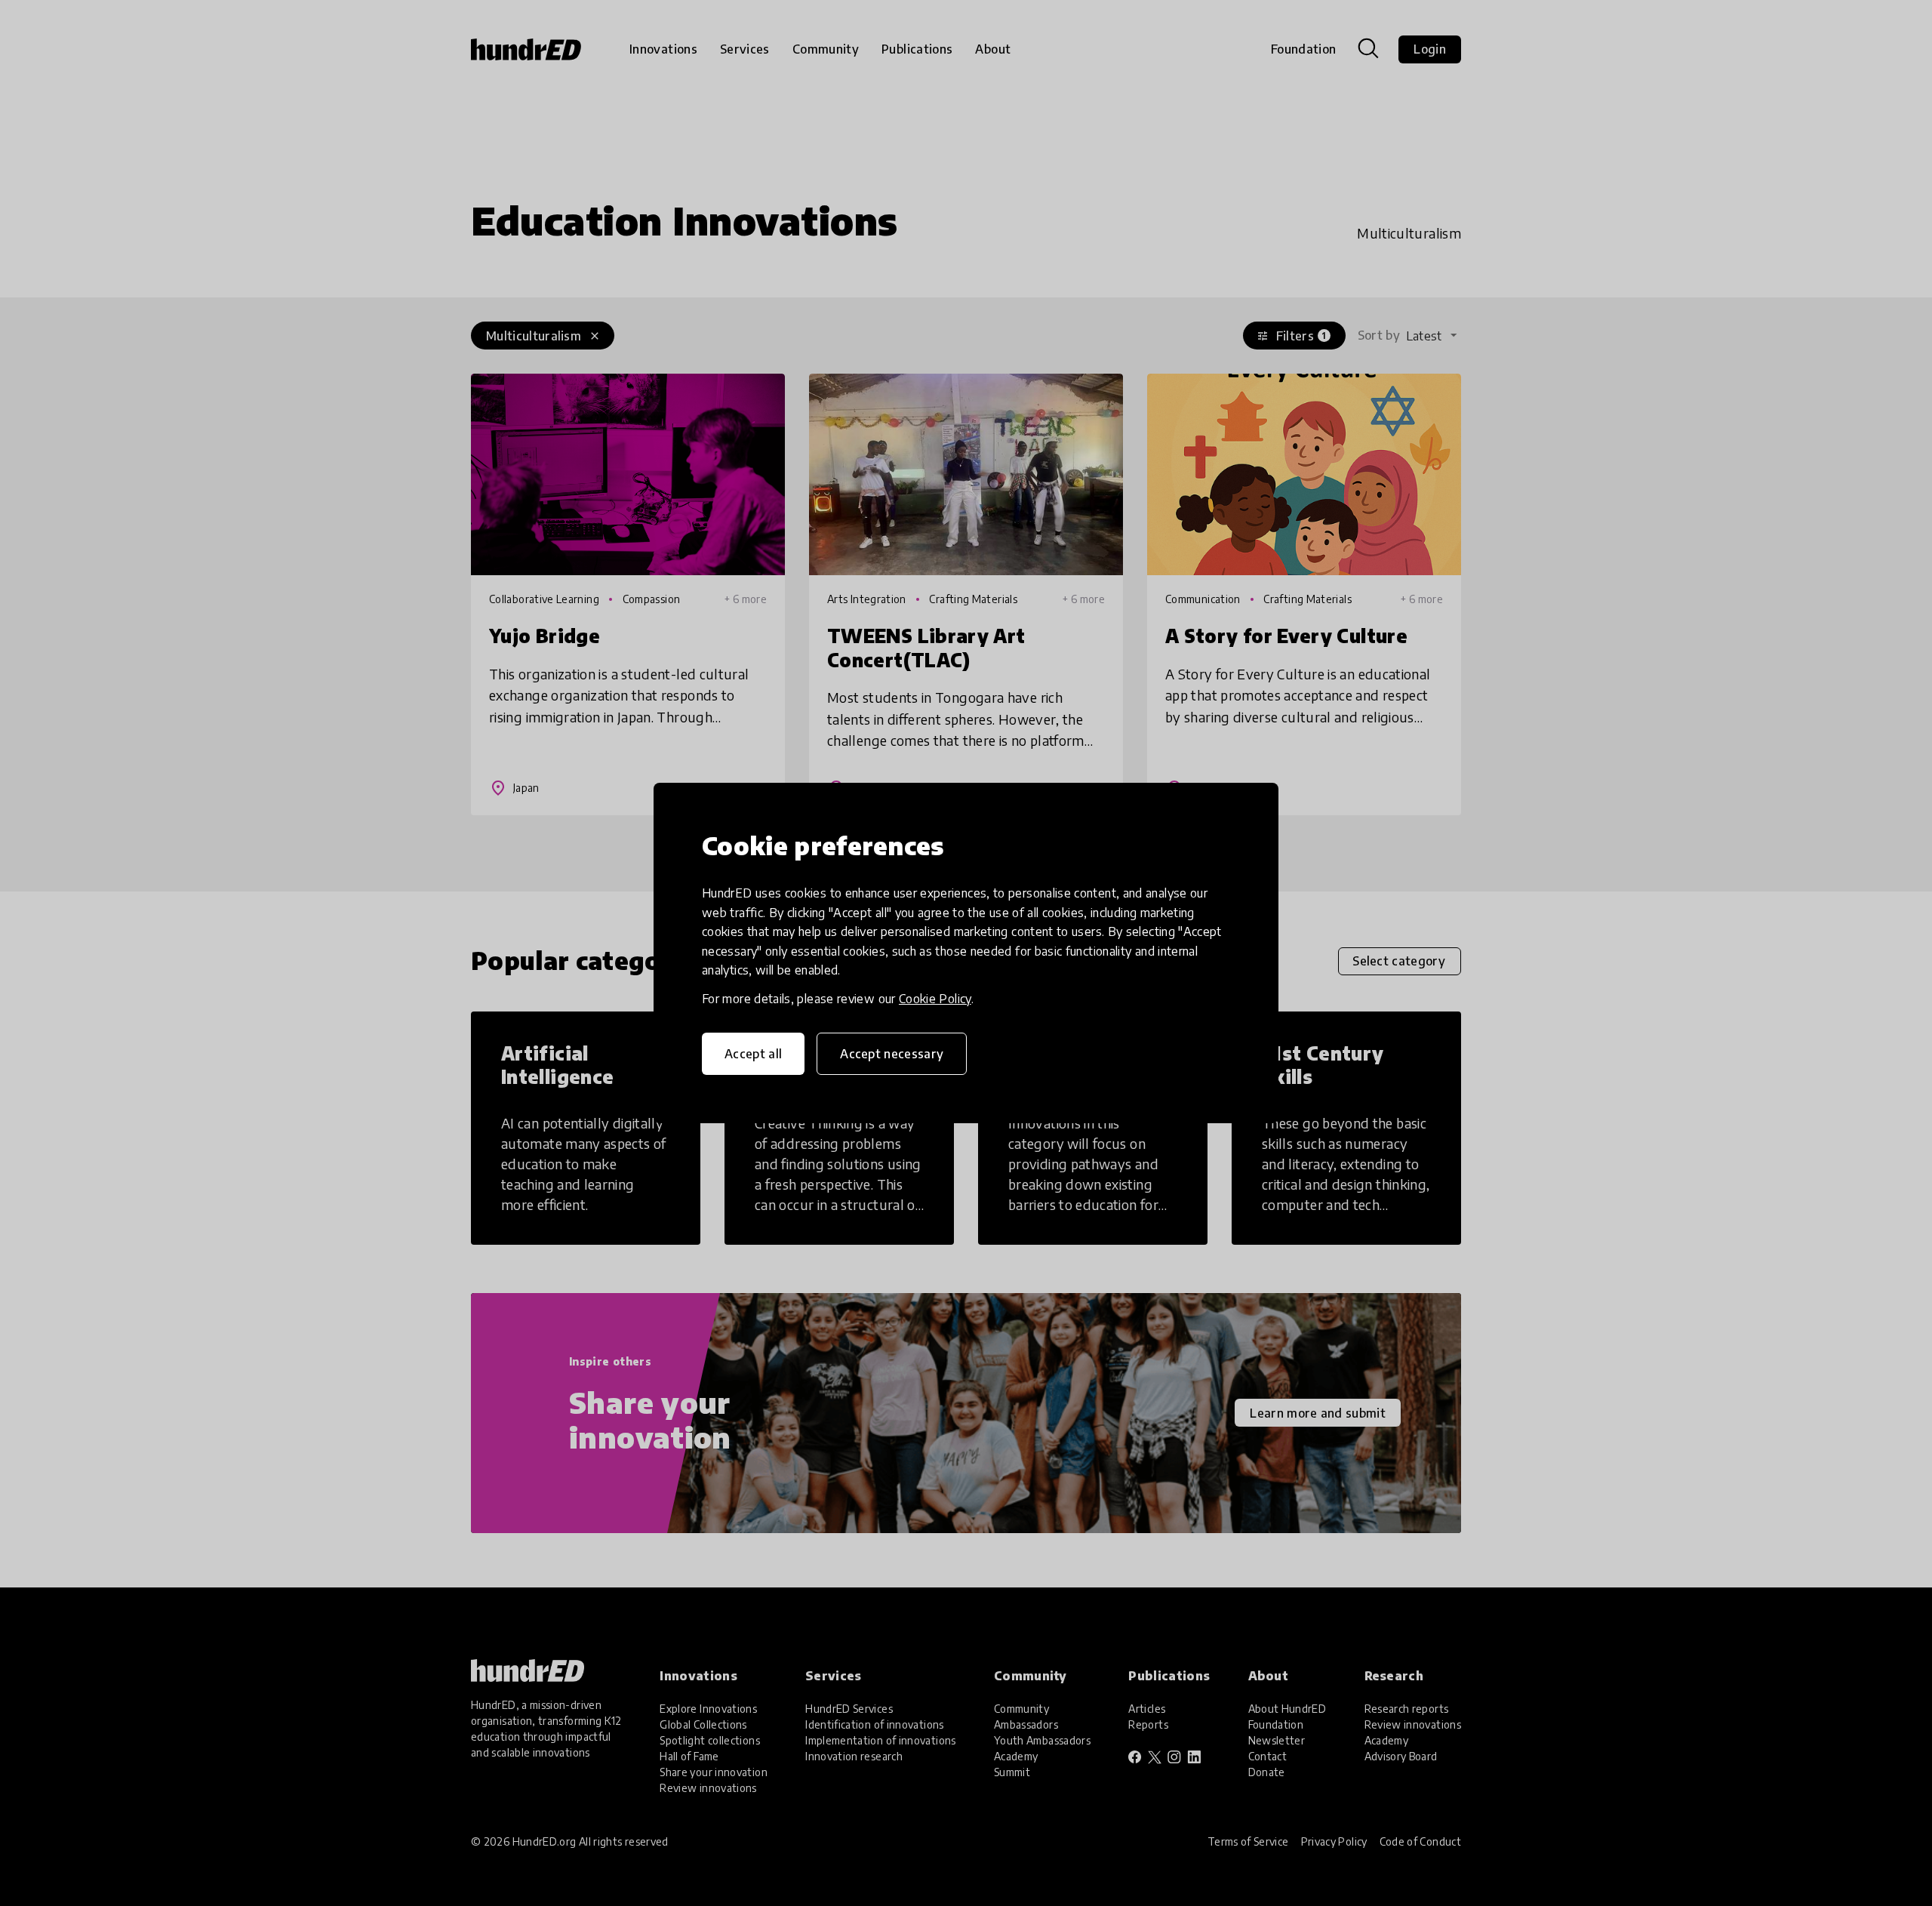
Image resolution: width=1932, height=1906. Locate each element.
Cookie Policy (935, 999)
